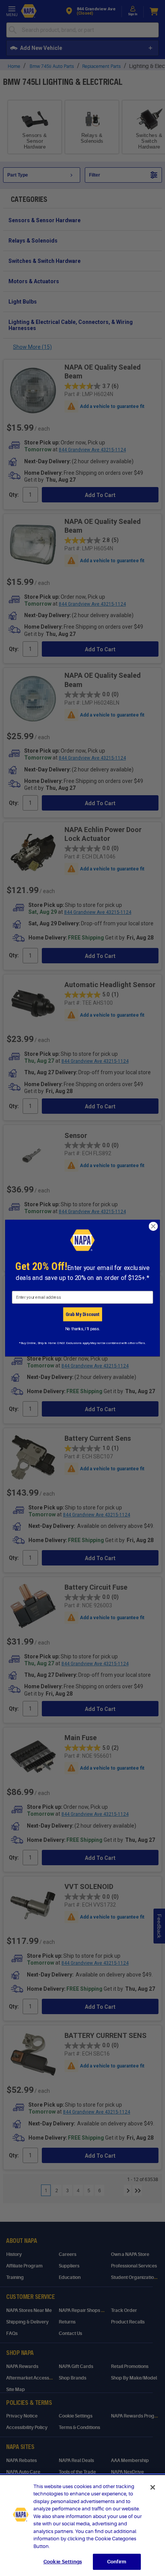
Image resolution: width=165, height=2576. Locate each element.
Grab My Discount (82, 1314)
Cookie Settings (63, 2562)
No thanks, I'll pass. (83, 1329)
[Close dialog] (153, 1226)
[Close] (153, 2487)
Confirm (117, 2562)
